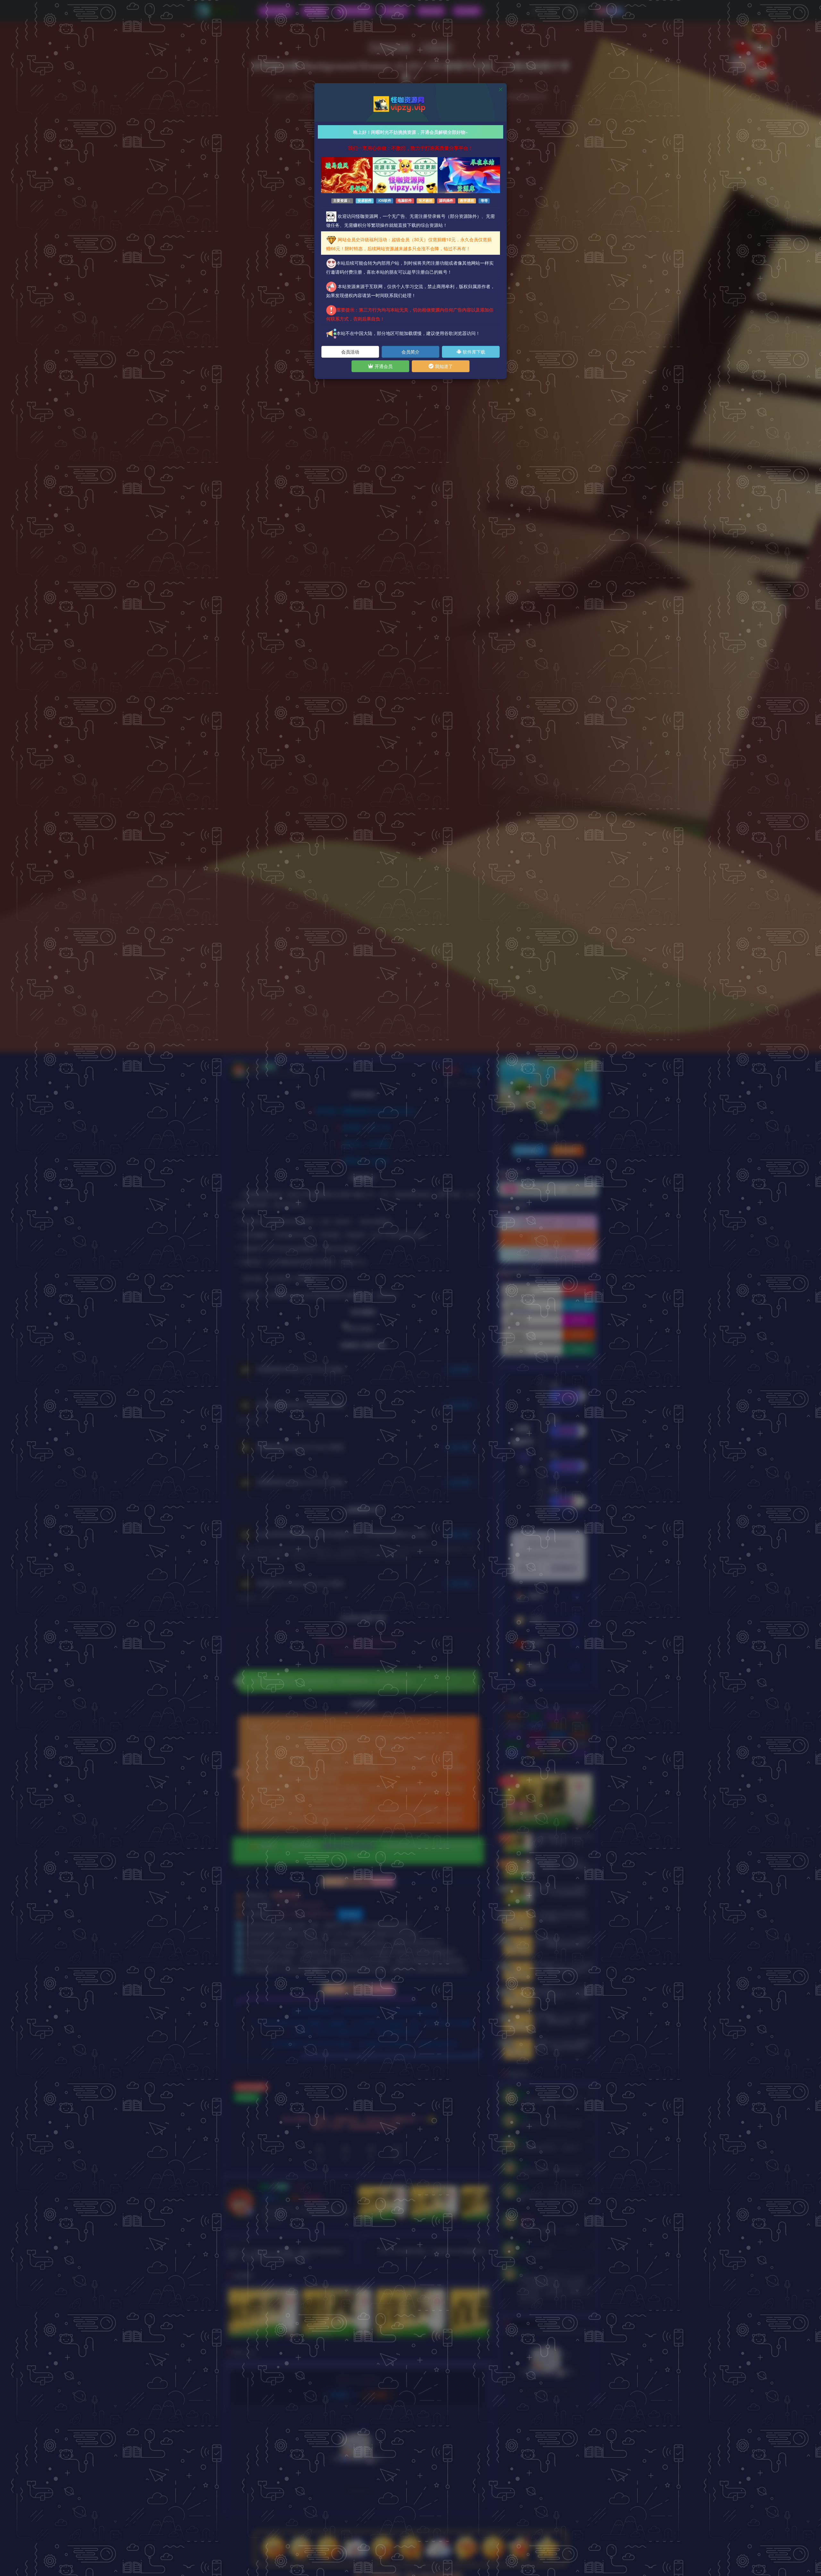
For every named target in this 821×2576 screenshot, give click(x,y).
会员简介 (410, 352)
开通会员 (383, 366)
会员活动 (350, 352)
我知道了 (443, 366)
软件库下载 (473, 352)
